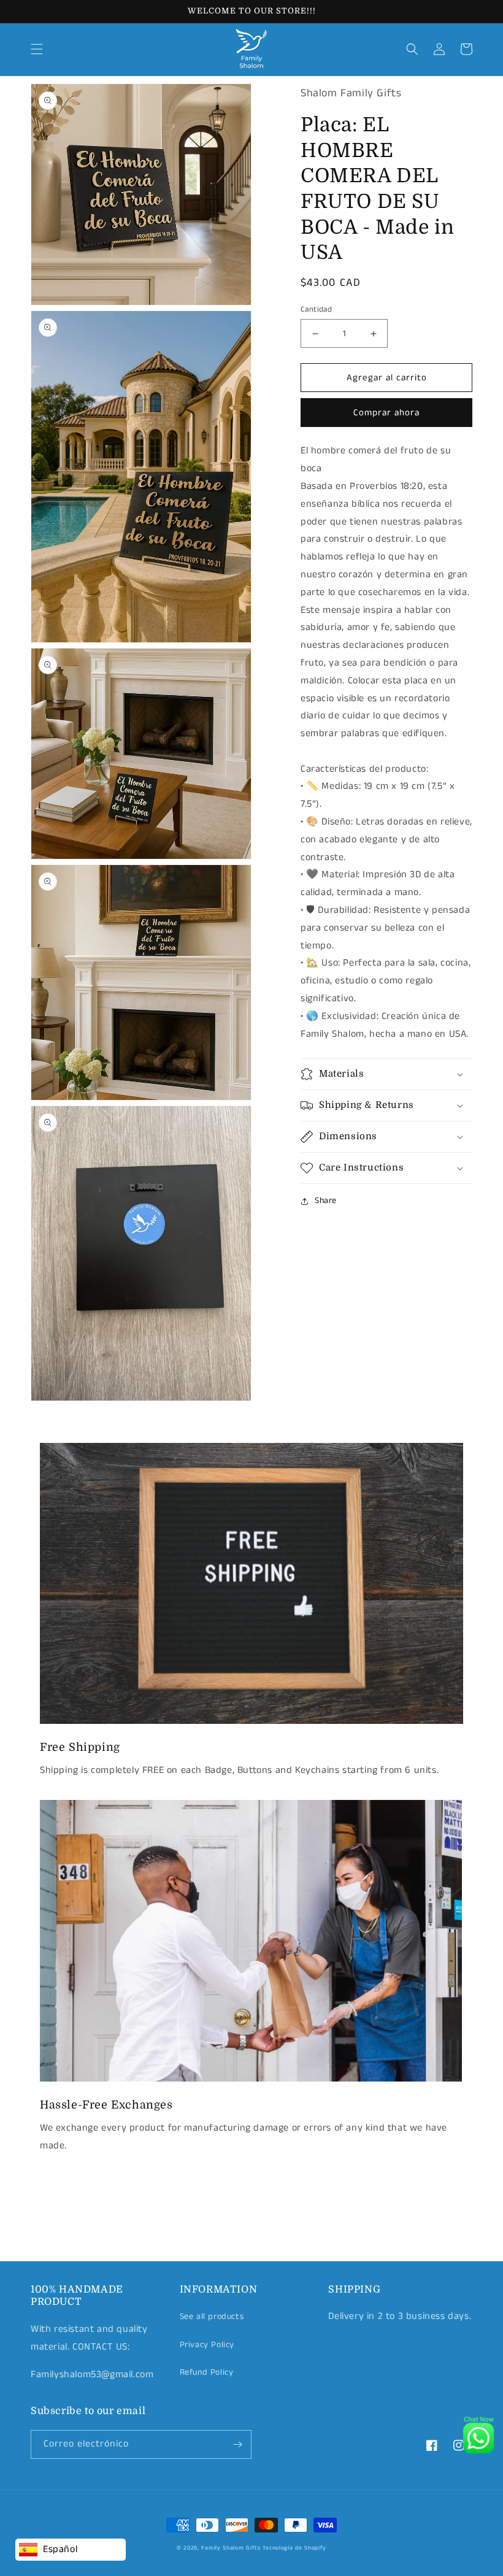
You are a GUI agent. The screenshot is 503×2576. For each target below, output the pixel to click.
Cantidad (316, 310)
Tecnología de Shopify (294, 2548)
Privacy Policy (207, 2345)
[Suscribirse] (237, 2444)
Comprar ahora (386, 413)
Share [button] (326, 1201)
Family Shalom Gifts (231, 2548)
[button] (37, 49)
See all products (212, 2316)
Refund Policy (207, 2372)
